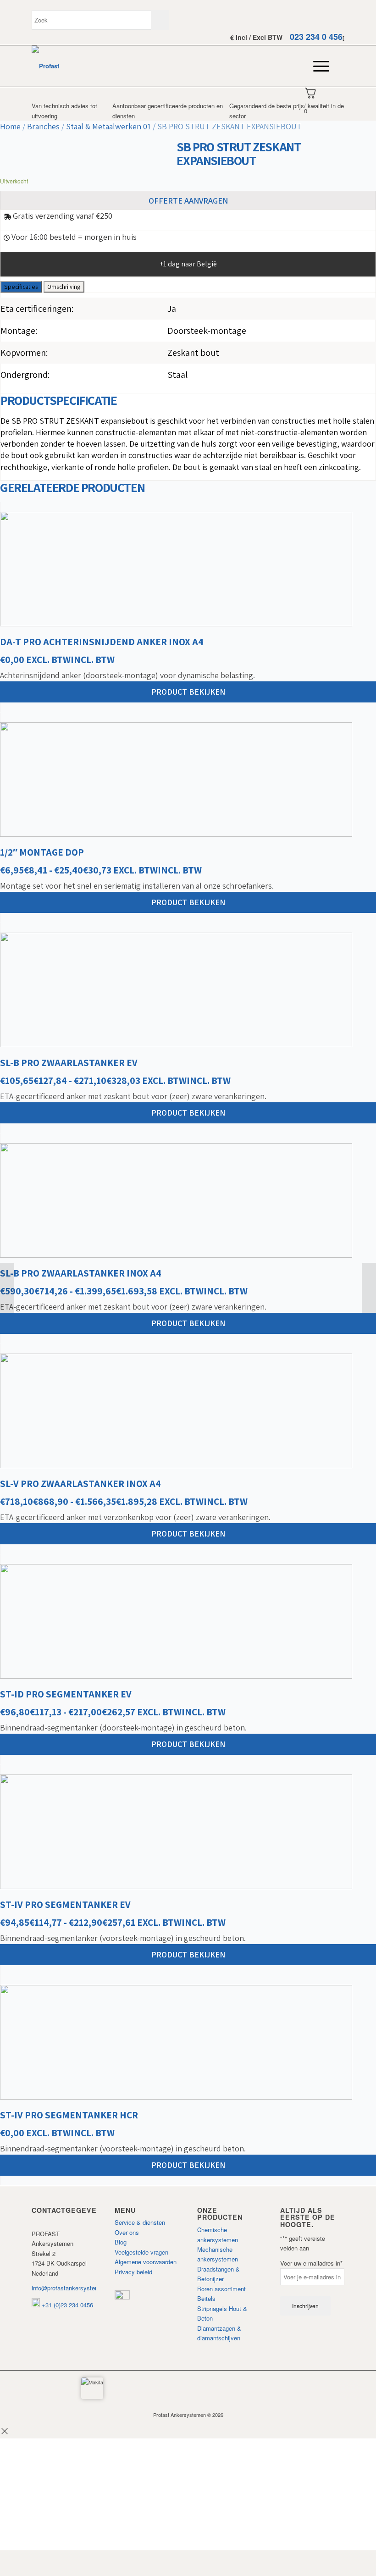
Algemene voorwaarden (146, 2262)
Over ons (127, 2232)
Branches (43, 126)
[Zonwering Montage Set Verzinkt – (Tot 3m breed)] (7, 1288)
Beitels (206, 2298)
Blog (121, 2242)
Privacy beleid (133, 2272)
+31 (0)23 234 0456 (66, 2305)
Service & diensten (140, 2222)
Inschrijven (305, 2306)
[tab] (21, 287)
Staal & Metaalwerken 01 (108, 126)
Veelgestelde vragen (141, 2252)
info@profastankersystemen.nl (72, 2288)
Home (10, 126)
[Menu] (317, 66)
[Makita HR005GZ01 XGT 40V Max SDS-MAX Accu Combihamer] (369, 1288)
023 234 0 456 (316, 37)
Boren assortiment (221, 2289)
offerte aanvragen (188, 201)
